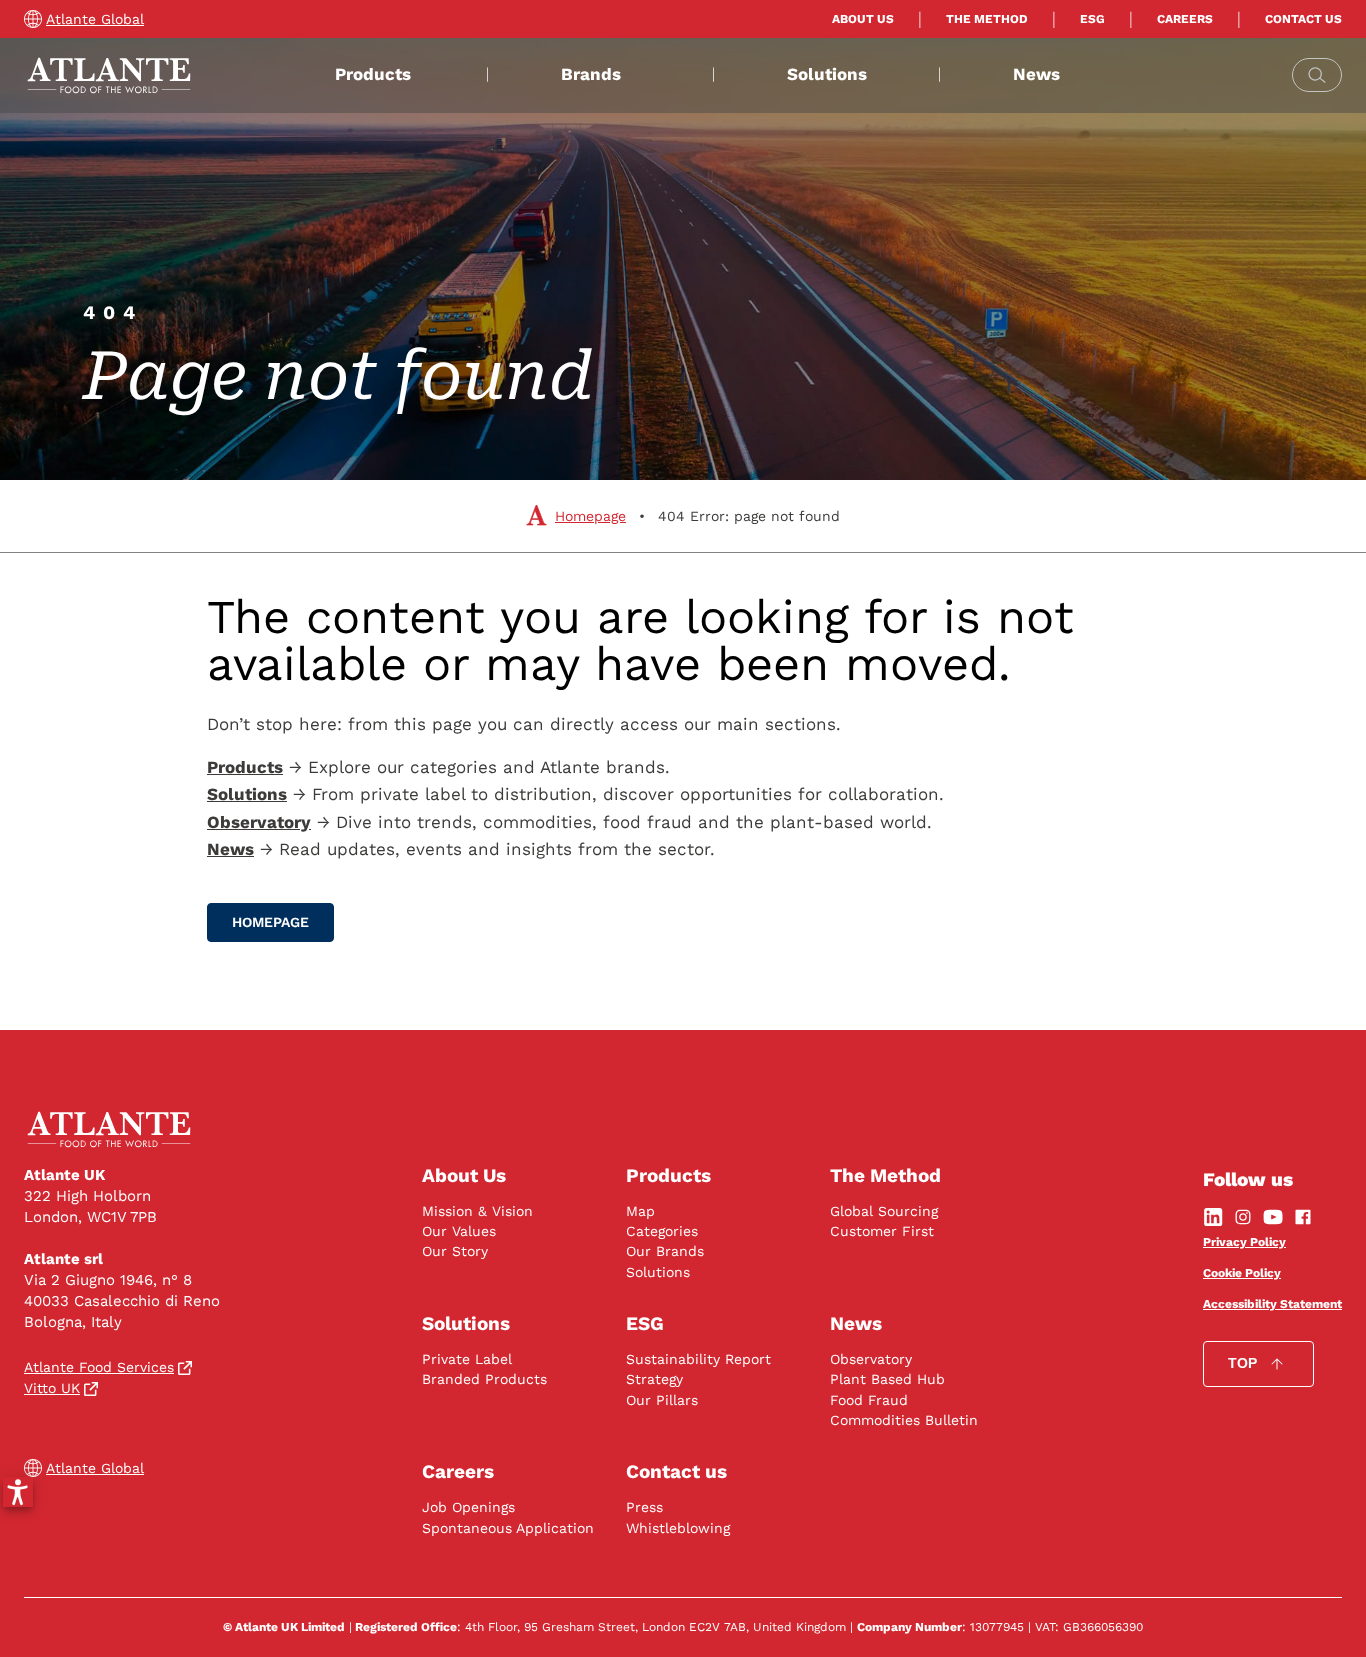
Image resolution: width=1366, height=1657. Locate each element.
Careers (1185, 19)
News (1036, 74)
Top (1242, 1363)
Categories (662, 1231)
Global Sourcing (884, 1211)
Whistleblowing (678, 1528)
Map (640, 1211)
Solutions (827, 74)
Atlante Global (95, 19)
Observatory (871, 1359)
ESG (1092, 19)
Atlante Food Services (99, 1367)
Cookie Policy (1242, 1273)
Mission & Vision (477, 1211)
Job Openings (468, 1507)
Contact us (1303, 19)
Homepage (590, 516)
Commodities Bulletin (904, 1420)
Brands (591, 74)
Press (644, 1507)
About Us (863, 19)
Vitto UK (52, 1388)
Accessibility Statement (1272, 1304)
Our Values (459, 1231)
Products (373, 74)
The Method (987, 19)
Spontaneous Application (508, 1528)
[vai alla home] (109, 75)
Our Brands (665, 1251)
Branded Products (484, 1379)
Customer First (882, 1231)
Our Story (455, 1251)
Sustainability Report (698, 1359)
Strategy (654, 1379)
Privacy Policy (1244, 1242)
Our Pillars (662, 1400)
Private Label (467, 1359)
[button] (18, 1492)
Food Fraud (869, 1400)
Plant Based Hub (887, 1379)
